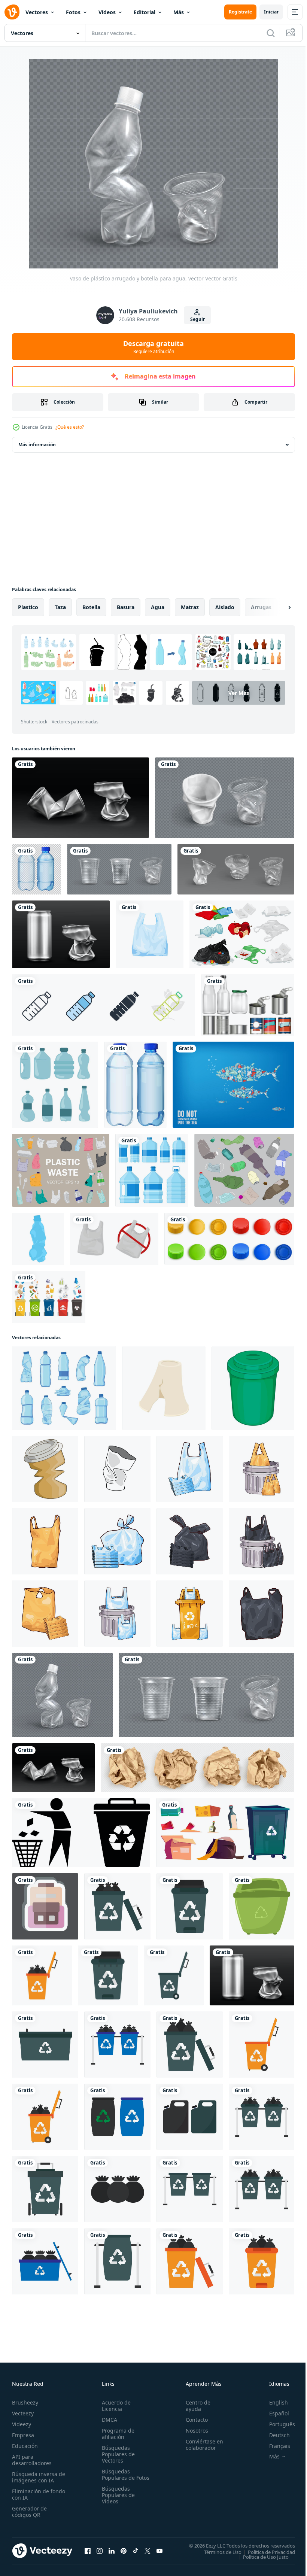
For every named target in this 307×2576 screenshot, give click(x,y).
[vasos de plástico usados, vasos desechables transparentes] (236, 869)
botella (91, 607)
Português (276, 2424)
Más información (37, 445)
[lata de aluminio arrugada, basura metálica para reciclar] (61, 934)
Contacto (193, 2420)
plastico (28, 607)
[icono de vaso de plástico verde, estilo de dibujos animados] (253, 1388)
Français (274, 2446)
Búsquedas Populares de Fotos (117, 2478)
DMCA (108, 2420)
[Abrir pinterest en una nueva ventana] (124, 2551)
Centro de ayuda (195, 2406)
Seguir (197, 319)
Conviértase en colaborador (201, 2445)
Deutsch (274, 2435)
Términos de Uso (217, 2552)
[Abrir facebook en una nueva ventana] (88, 2551)
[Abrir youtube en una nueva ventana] (159, 2551)
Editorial (145, 12)
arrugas (261, 607)
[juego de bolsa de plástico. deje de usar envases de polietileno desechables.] (114, 1239)
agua (158, 607)
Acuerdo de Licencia (115, 2406)
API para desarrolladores (32, 2460)
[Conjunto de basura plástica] (242, 934)
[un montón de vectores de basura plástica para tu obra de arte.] (61, 1170)
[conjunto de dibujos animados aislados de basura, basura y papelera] (225, 1833)
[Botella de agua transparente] (135, 1085)
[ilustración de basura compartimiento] (262, 1469)
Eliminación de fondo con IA (31, 2494)
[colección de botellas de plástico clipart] (55, 1085)
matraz (190, 607)
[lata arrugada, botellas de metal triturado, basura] (80, 798)
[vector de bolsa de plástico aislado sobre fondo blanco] (150, 934)
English (273, 2402)
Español (273, 2413)
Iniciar (271, 12)
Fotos (73, 12)
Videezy (22, 2424)
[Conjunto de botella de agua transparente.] (37, 869)
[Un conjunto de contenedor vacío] (248, 1005)
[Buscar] (271, 33)
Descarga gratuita (153, 347)
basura (126, 607)
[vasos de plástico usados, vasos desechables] (225, 798)
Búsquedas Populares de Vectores (117, 2454)
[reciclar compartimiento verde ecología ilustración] (262, 1906)
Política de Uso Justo (260, 2557)
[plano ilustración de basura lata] (117, 1906)
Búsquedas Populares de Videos (117, 2501)
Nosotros (194, 2431)
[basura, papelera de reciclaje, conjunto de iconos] (81, 1833)
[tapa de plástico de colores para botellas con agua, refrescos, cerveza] (229, 1239)
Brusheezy (25, 2402)
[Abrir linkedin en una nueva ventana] (112, 2551)
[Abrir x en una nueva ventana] (148, 2551)
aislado (225, 607)
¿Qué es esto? (70, 427)
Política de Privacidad (266, 2552)
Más (179, 12)
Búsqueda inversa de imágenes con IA (37, 2477)
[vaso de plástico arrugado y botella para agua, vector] (62, 1695)
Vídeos (107, 12)
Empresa (23, 2435)
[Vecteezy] (12, 12)
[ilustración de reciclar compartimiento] (190, 1614)
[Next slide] (277, 607)
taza (60, 607)
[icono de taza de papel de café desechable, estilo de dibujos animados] (45, 1469)
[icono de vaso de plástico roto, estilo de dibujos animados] (164, 1388)
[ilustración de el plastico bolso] (190, 1469)
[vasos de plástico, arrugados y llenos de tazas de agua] (119, 869)
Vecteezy (23, 2413)
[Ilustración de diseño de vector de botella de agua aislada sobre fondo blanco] (152, 1170)
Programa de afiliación (117, 2434)
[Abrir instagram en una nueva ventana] (100, 2551)
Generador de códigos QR (29, 2512)
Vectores (37, 12)
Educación (25, 2446)
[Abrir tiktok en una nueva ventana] (136, 2551)
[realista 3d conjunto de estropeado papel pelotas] (197, 1768)
